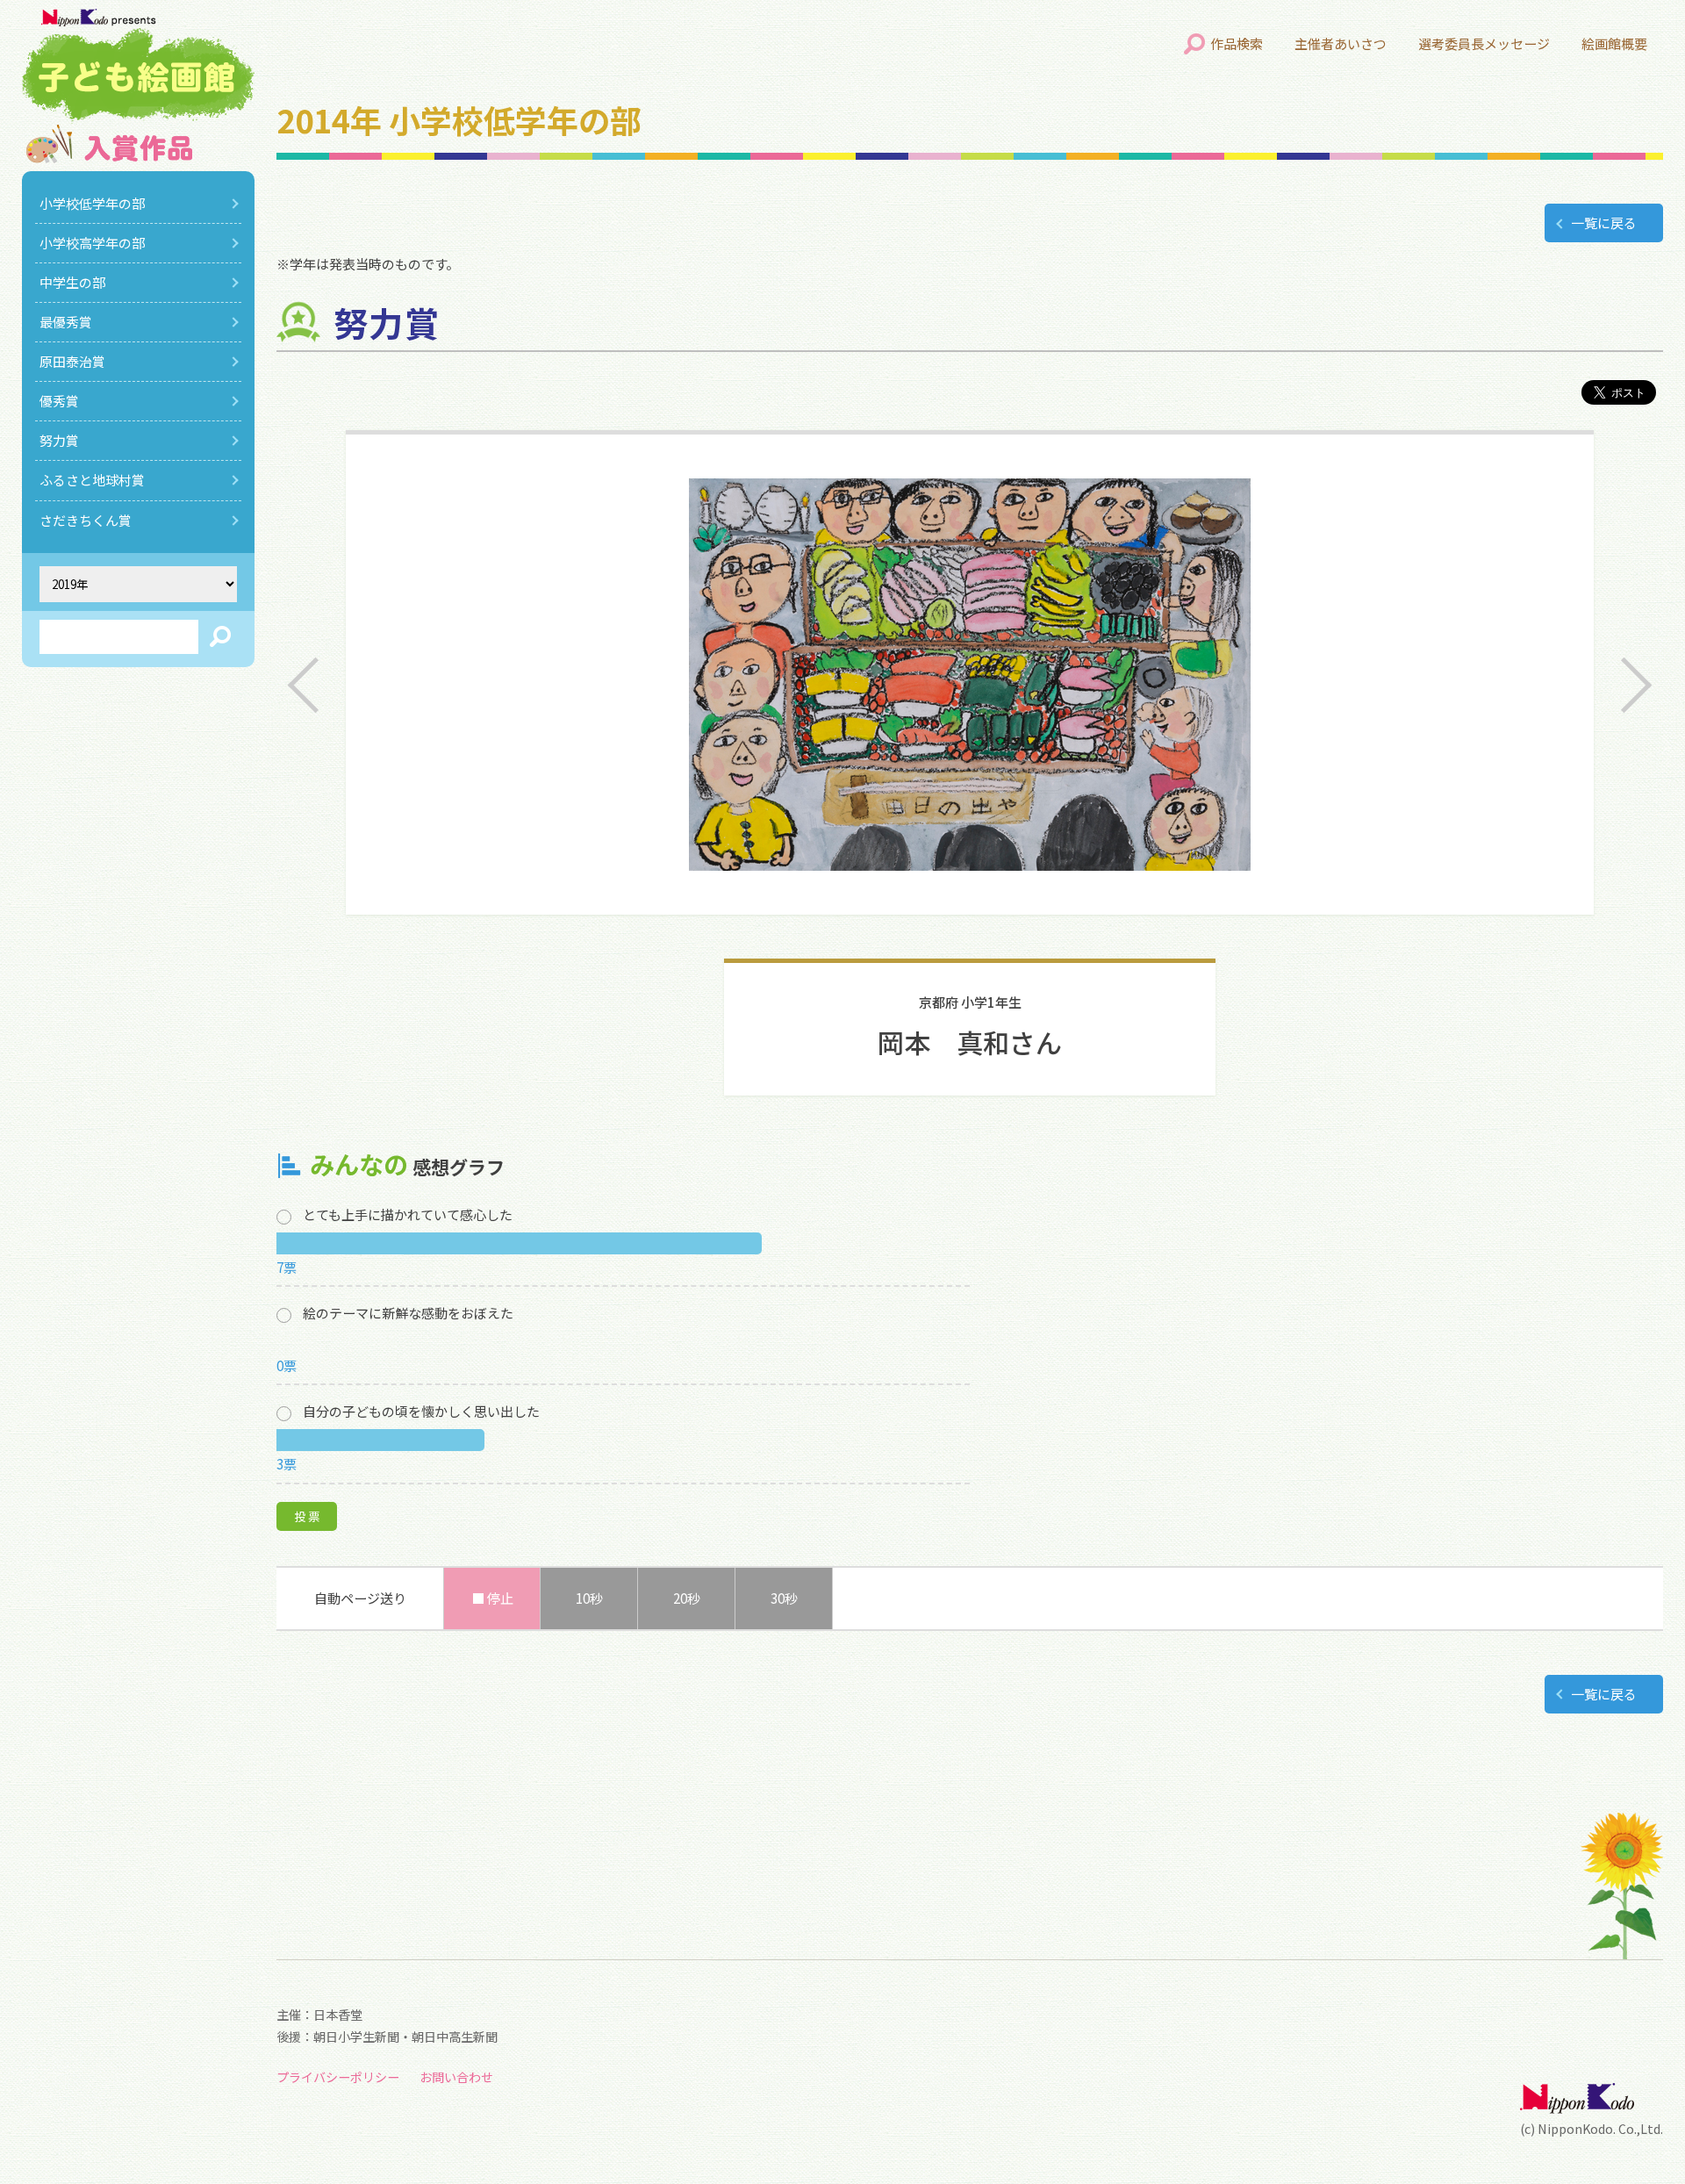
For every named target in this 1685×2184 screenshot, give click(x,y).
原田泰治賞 (72, 361)
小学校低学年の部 (92, 203)
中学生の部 (72, 282)
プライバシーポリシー (338, 2077)
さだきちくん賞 (86, 520)
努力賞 (59, 440)
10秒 (589, 1598)
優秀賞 (59, 401)
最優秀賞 (66, 322)
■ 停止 (492, 1598)
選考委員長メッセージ (1484, 43)
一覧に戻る (1604, 223)
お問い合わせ (456, 2077)
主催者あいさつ (1341, 43)
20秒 (687, 1598)
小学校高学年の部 (92, 243)
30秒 (784, 1598)
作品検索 (1237, 43)
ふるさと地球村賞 (92, 480)
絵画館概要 (1614, 43)
